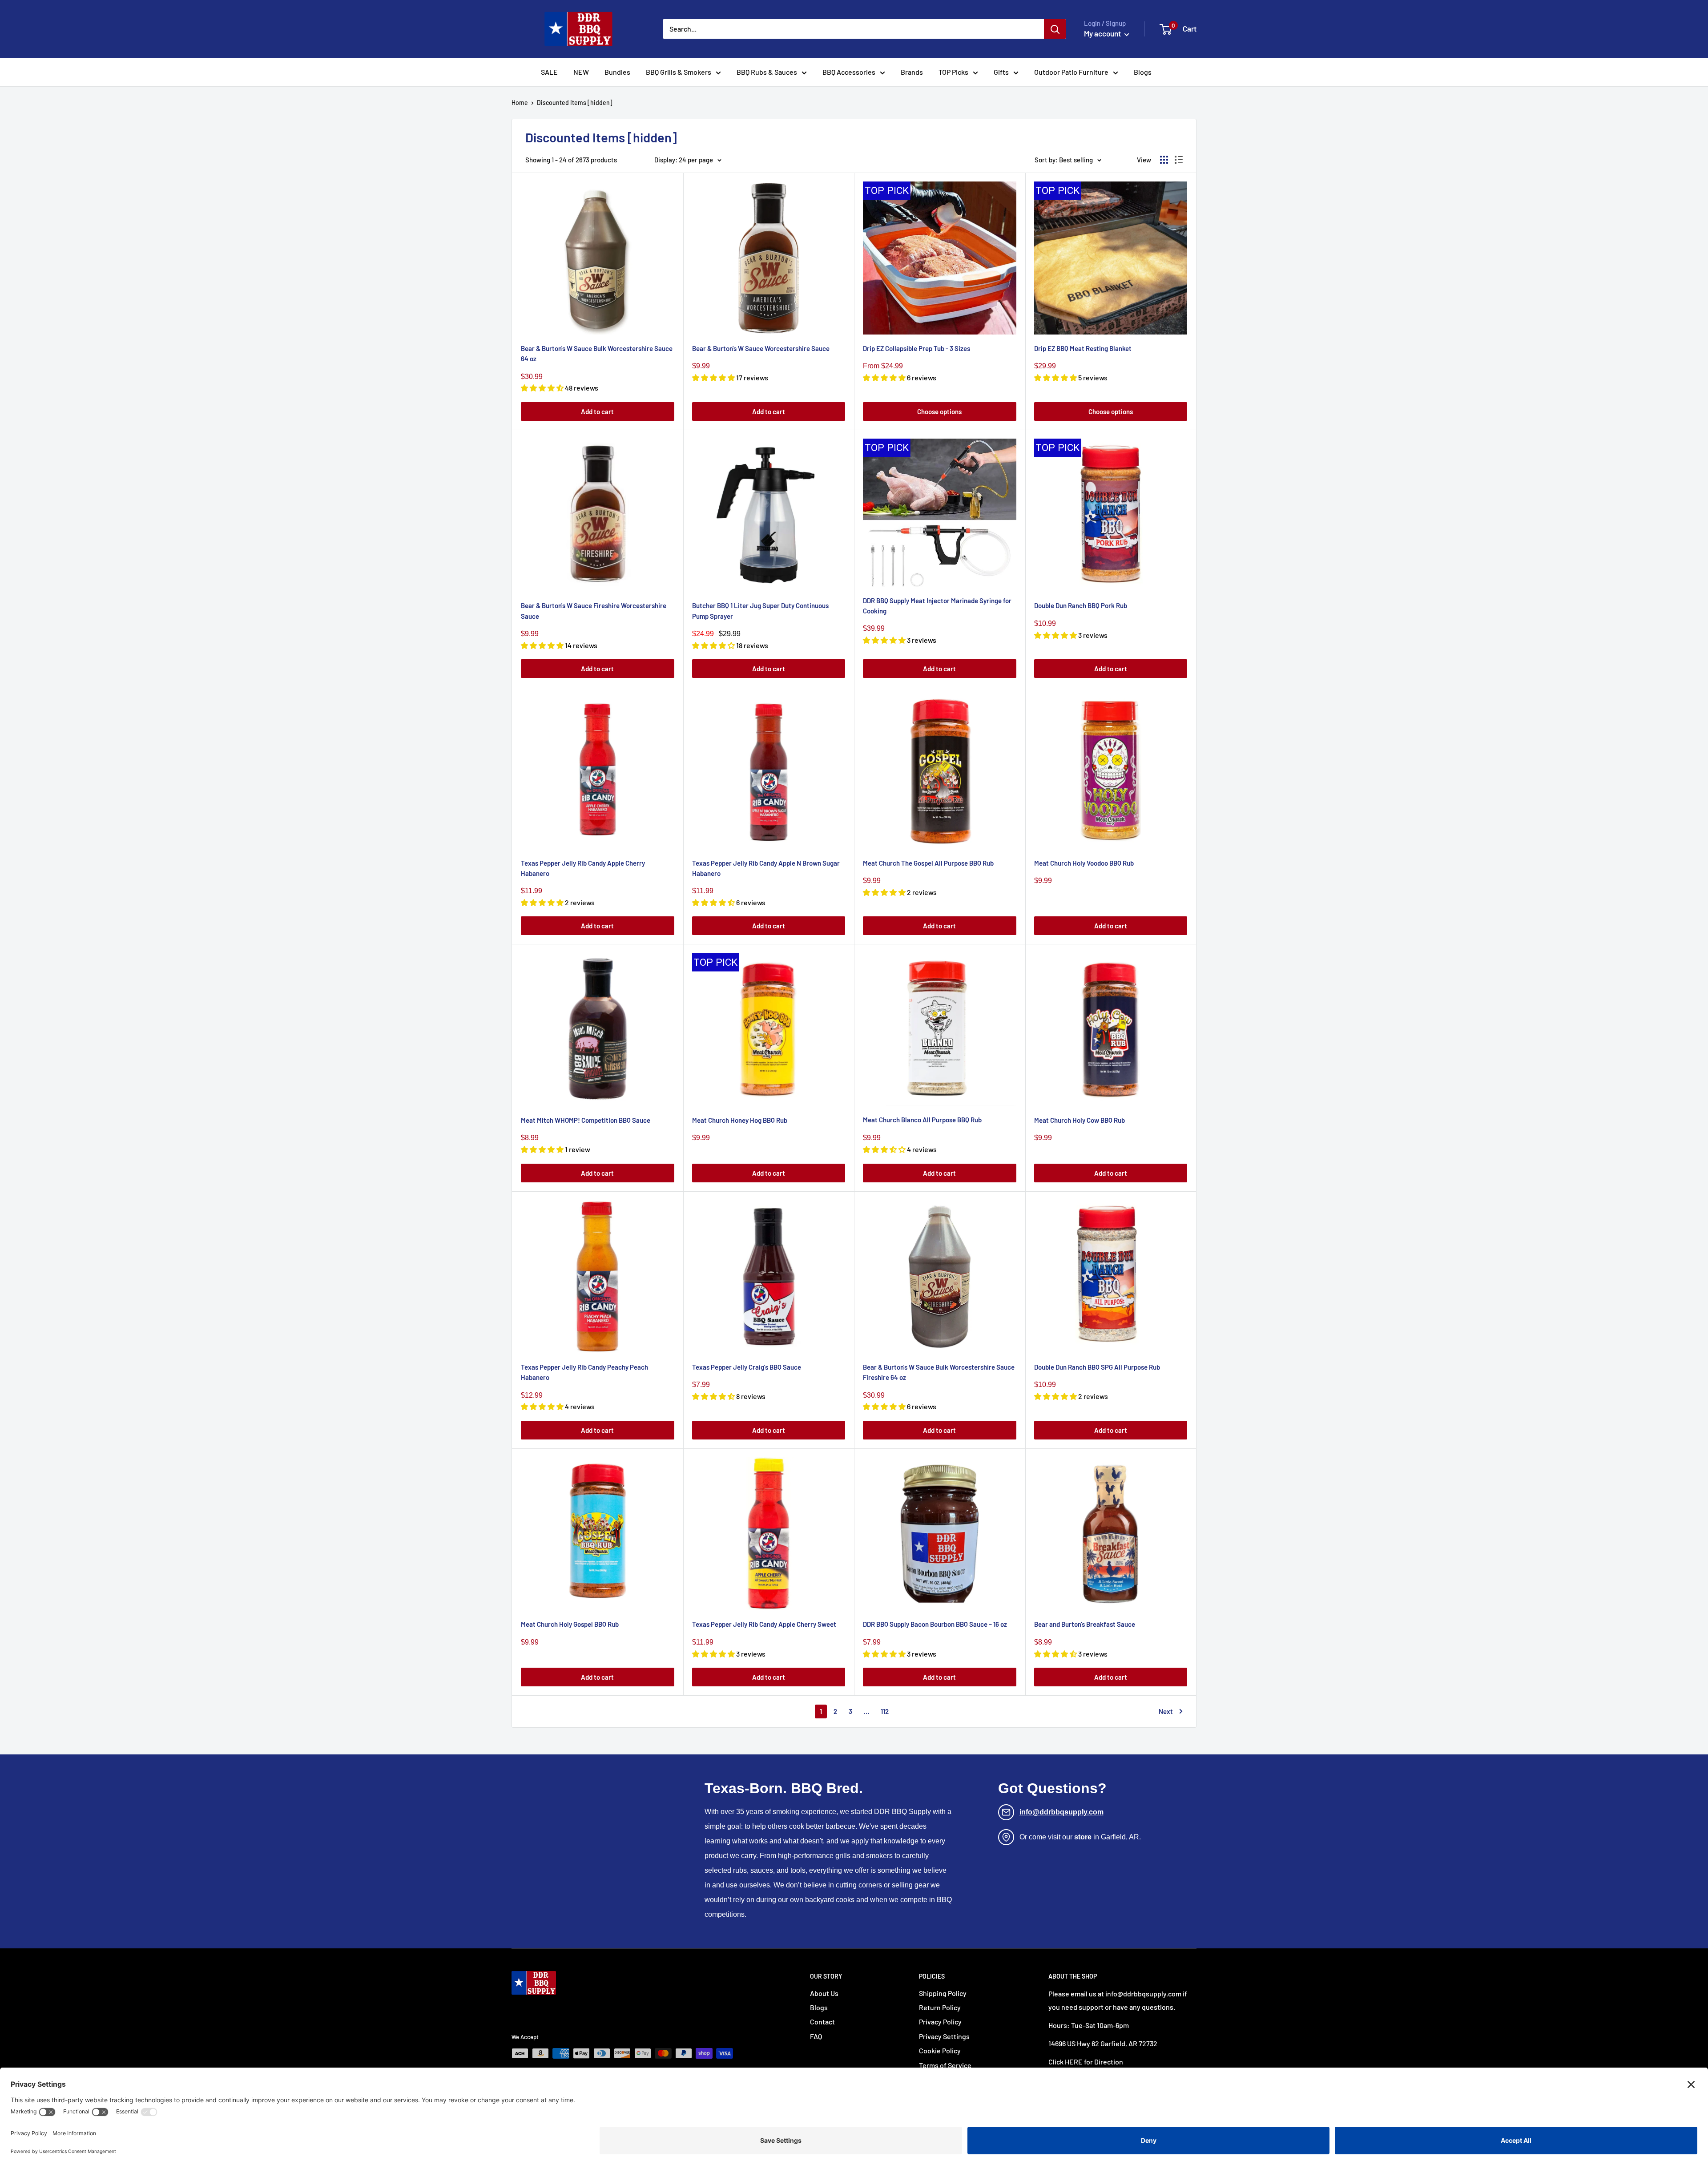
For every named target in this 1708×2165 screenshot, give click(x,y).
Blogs (1143, 72)
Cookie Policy (940, 2050)
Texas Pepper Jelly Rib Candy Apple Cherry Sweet (764, 1624)
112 (885, 1711)
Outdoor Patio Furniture (1071, 72)
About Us (824, 1993)
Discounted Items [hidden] (575, 103)
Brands (912, 72)
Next (1166, 1711)
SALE (549, 72)
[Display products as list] (1179, 160)
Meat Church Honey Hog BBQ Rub (740, 1120)
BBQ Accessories (849, 72)
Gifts (1001, 72)
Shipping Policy (943, 1993)
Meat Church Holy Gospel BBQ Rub (570, 1624)
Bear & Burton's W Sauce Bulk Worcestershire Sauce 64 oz (597, 353)
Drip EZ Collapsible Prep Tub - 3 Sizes (916, 348)
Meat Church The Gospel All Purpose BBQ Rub (928, 863)
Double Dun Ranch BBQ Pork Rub (1081, 605)
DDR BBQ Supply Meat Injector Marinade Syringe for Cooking (937, 606)
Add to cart (597, 411)
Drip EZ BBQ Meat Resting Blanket (1083, 348)
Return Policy (940, 2007)
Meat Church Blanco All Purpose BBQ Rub (922, 1120)
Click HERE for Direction (1086, 2062)
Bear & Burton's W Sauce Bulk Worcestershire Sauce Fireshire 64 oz (939, 1372)
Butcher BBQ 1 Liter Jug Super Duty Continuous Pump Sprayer (760, 611)
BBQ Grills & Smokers (679, 72)
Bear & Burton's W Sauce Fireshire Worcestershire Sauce (594, 611)
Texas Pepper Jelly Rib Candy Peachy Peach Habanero (584, 1372)
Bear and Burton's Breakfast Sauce (1085, 1624)
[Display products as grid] (1164, 160)
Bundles (617, 72)
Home (520, 103)
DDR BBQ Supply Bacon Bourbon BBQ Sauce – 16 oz (935, 1624)
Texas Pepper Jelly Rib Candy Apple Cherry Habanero (583, 868)
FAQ (816, 2036)
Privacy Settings (944, 2036)
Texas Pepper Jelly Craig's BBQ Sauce (747, 1367)
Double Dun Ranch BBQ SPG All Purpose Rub (1097, 1367)
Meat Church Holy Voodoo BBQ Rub (1084, 863)
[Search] (1055, 29)
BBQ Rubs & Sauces (767, 72)
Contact (822, 2022)
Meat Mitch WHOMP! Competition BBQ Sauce (586, 1120)
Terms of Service (945, 2065)
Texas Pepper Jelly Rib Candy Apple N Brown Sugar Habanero (766, 868)
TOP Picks (953, 72)
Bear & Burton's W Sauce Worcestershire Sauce (761, 348)
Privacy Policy (940, 2022)
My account (1103, 33)
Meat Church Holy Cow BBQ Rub (1080, 1120)
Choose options (939, 411)
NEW (581, 72)
